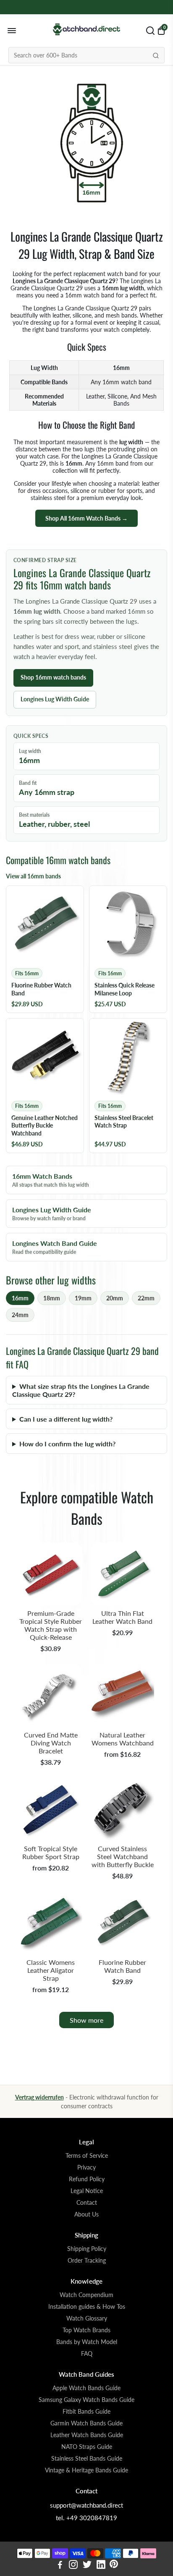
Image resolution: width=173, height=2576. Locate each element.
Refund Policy (87, 2179)
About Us (86, 2214)
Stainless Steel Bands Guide (87, 2459)
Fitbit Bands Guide (86, 2412)
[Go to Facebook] (60, 2566)
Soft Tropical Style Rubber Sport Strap (51, 1852)
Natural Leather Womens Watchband (123, 1739)
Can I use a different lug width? (66, 1419)
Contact (87, 2203)
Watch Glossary (87, 2318)
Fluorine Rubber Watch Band (122, 1966)
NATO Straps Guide (87, 2447)
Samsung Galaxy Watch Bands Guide (86, 2400)
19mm (83, 1298)
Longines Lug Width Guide (55, 699)
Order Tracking (87, 2261)
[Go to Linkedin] (101, 2566)
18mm (52, 1298)
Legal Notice (87, 2191)
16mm (20, 1298)
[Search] (156, 55)
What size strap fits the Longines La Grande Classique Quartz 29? (81, 1390)
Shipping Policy (87, 2249)
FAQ (87, 2354)
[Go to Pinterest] (114, 2566)
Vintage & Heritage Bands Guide (86, 2470)
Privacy (86, 2167)
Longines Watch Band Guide (55, 1247)
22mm (146, 1298)
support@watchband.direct (86, 2505)
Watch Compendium (86, 2295)
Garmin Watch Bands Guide (86, 2423)
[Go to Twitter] (87, 2566)
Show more (86, 2020)
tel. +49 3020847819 (86, 2518)
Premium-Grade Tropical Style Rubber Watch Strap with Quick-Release (51, 1625)
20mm (115, 1298)
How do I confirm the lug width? (67, 1444)
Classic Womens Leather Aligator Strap (51, 1970)
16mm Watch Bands (51, 1180)
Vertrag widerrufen (39, 2097)
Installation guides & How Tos (87, 2307)
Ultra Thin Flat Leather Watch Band (122, 1617)
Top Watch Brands (86, 2330)
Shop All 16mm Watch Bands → (86, 518)
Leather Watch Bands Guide (87, 2435)
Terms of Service (87, 2156)
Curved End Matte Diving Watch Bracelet (51, 1743)
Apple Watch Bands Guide (86, 2388)
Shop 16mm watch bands (53, 677)
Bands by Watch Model (87, 2342)
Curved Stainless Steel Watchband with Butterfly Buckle (123, 1856)
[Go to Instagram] (73, 2566)
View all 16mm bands (33, 876)
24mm (20, 1315)
